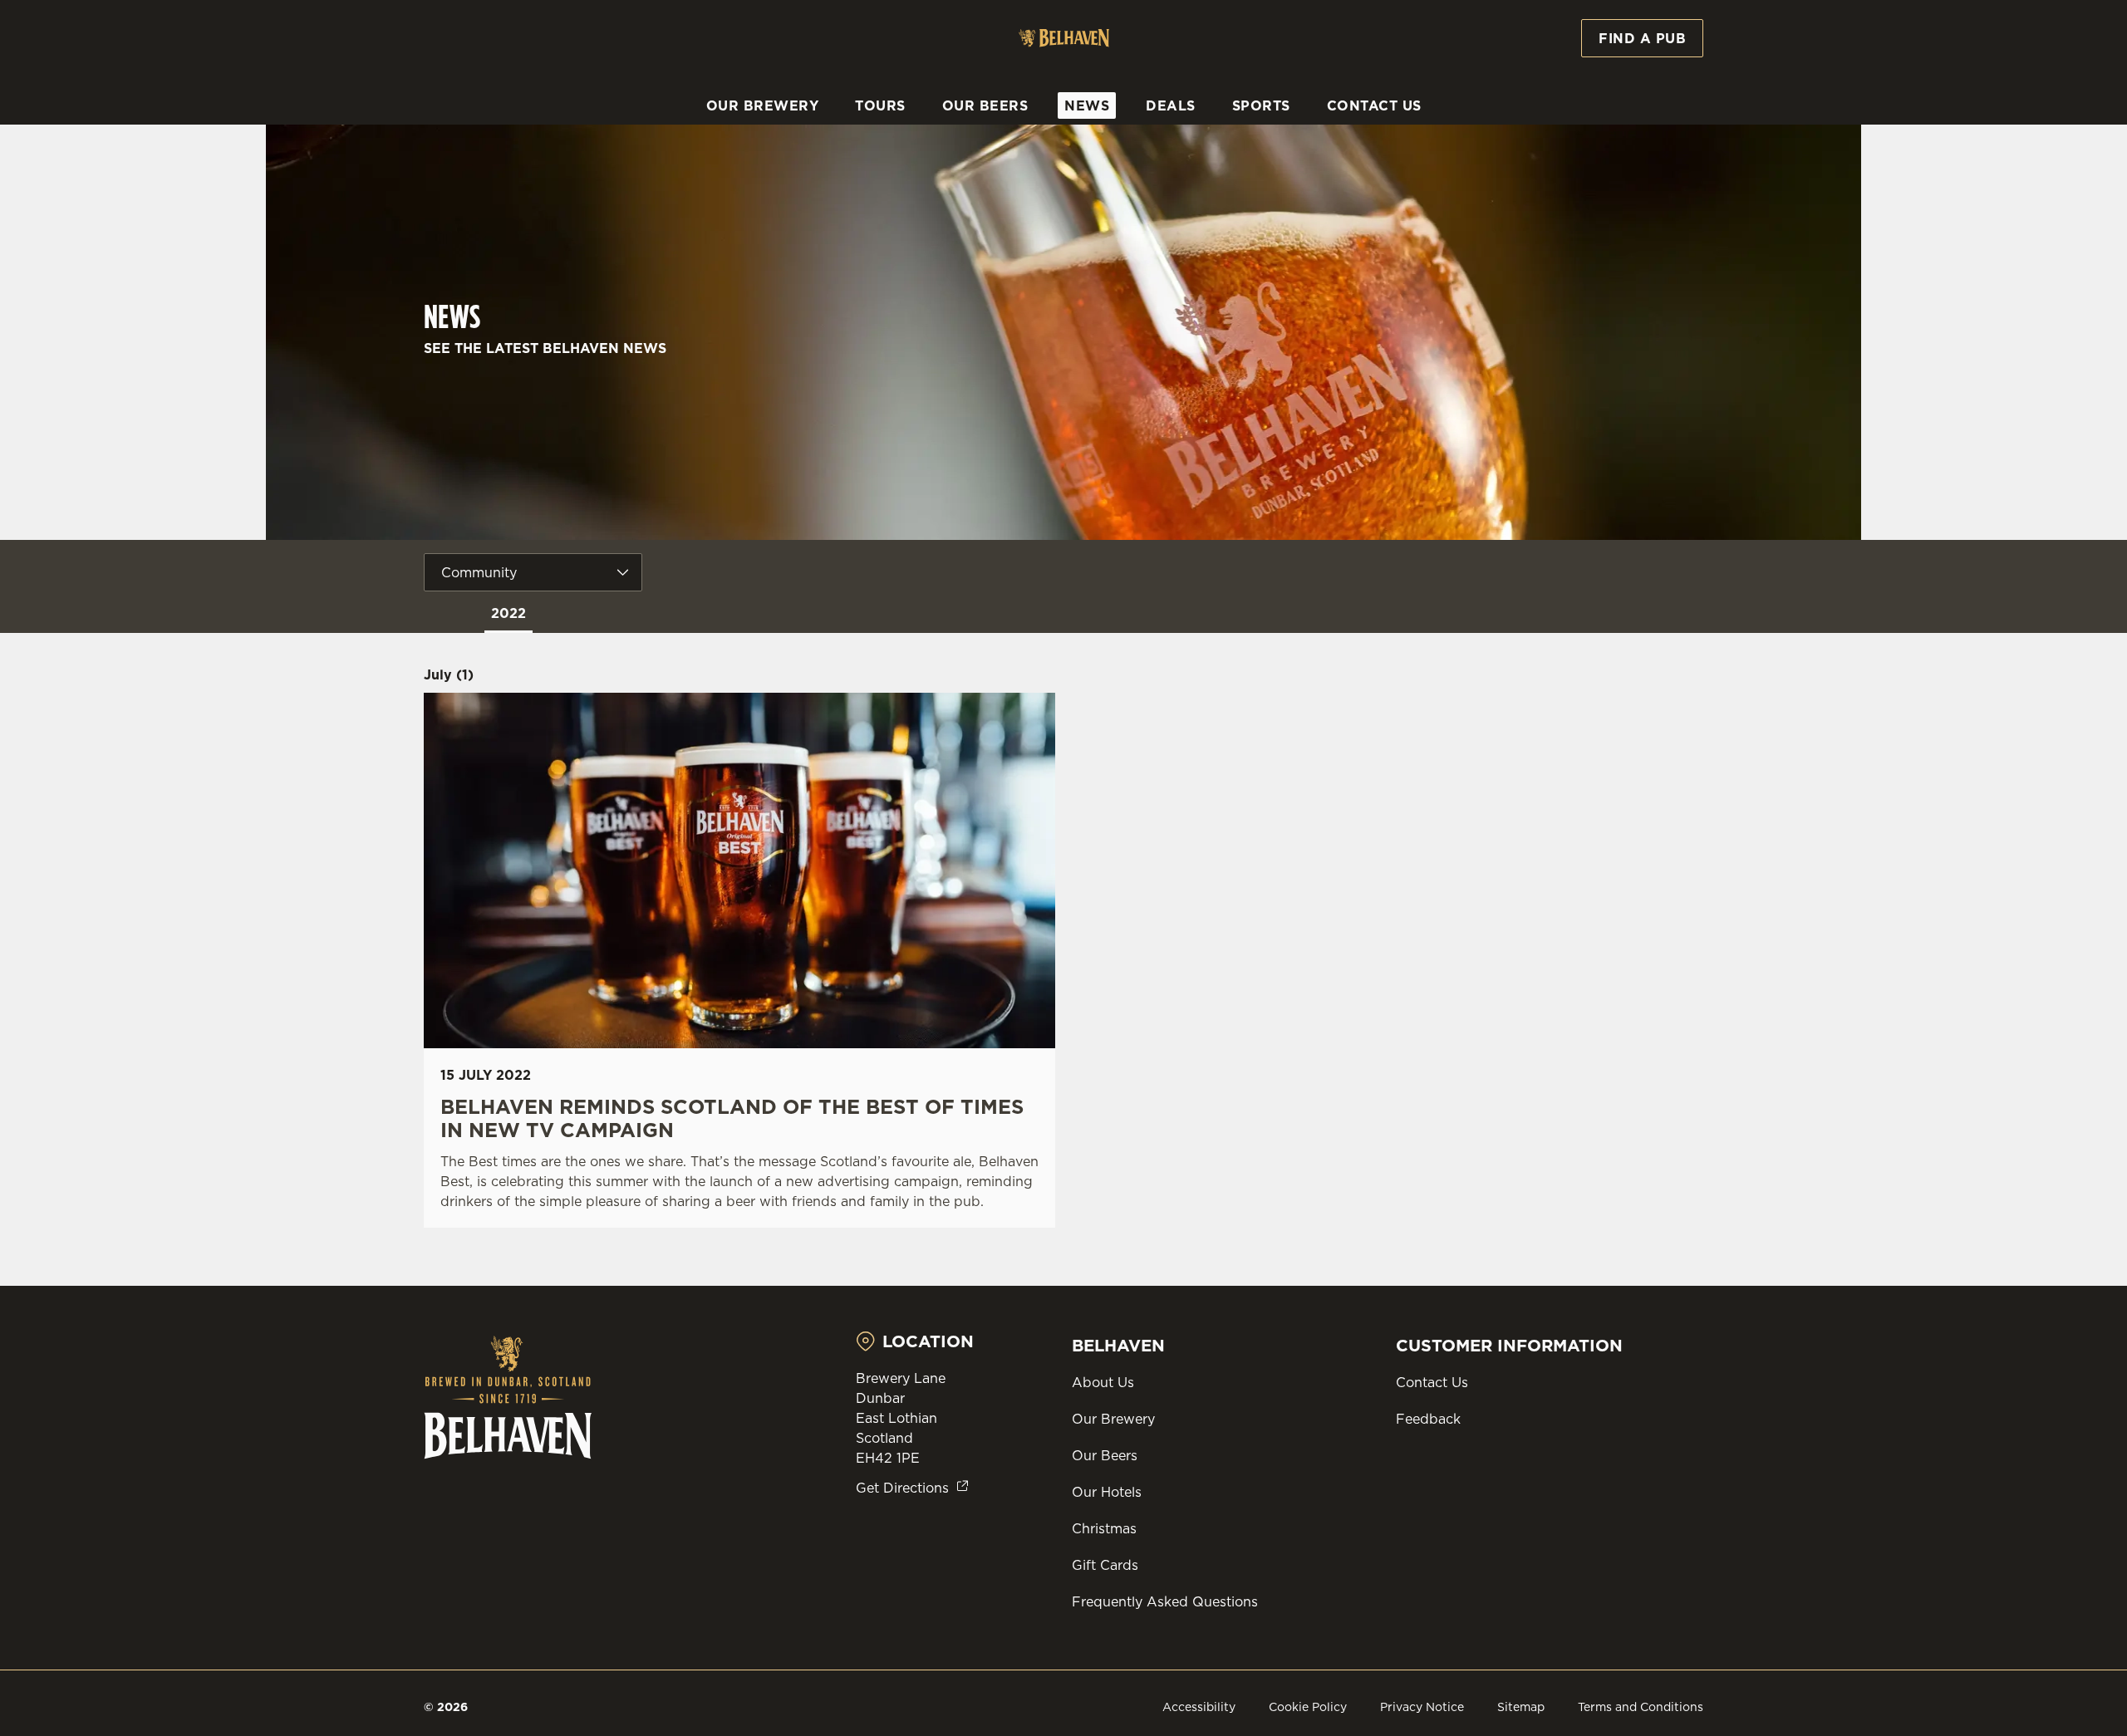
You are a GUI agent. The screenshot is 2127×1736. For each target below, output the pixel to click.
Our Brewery (1113, 1419)
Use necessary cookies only (1609, 98)
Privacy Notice (1422, 1707)
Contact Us (1432, 1382)
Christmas (1104, 1528)
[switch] (856, 154)
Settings (1231, 154)
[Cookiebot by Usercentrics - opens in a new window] (486, 154)
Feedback (1428, 1419)
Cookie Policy (1308, 1707)
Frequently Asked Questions (1165, 1601)
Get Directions (902, 1488)
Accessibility (1199, 1707)
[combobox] (533, 572)
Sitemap (1521, 1707)
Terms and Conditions (1641, 1707)
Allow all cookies (1609, 44)
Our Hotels (1107, 1492)
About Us (1103, 1382)
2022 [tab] (508, 613)
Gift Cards (1105, 1565)
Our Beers (1105, 1455)
